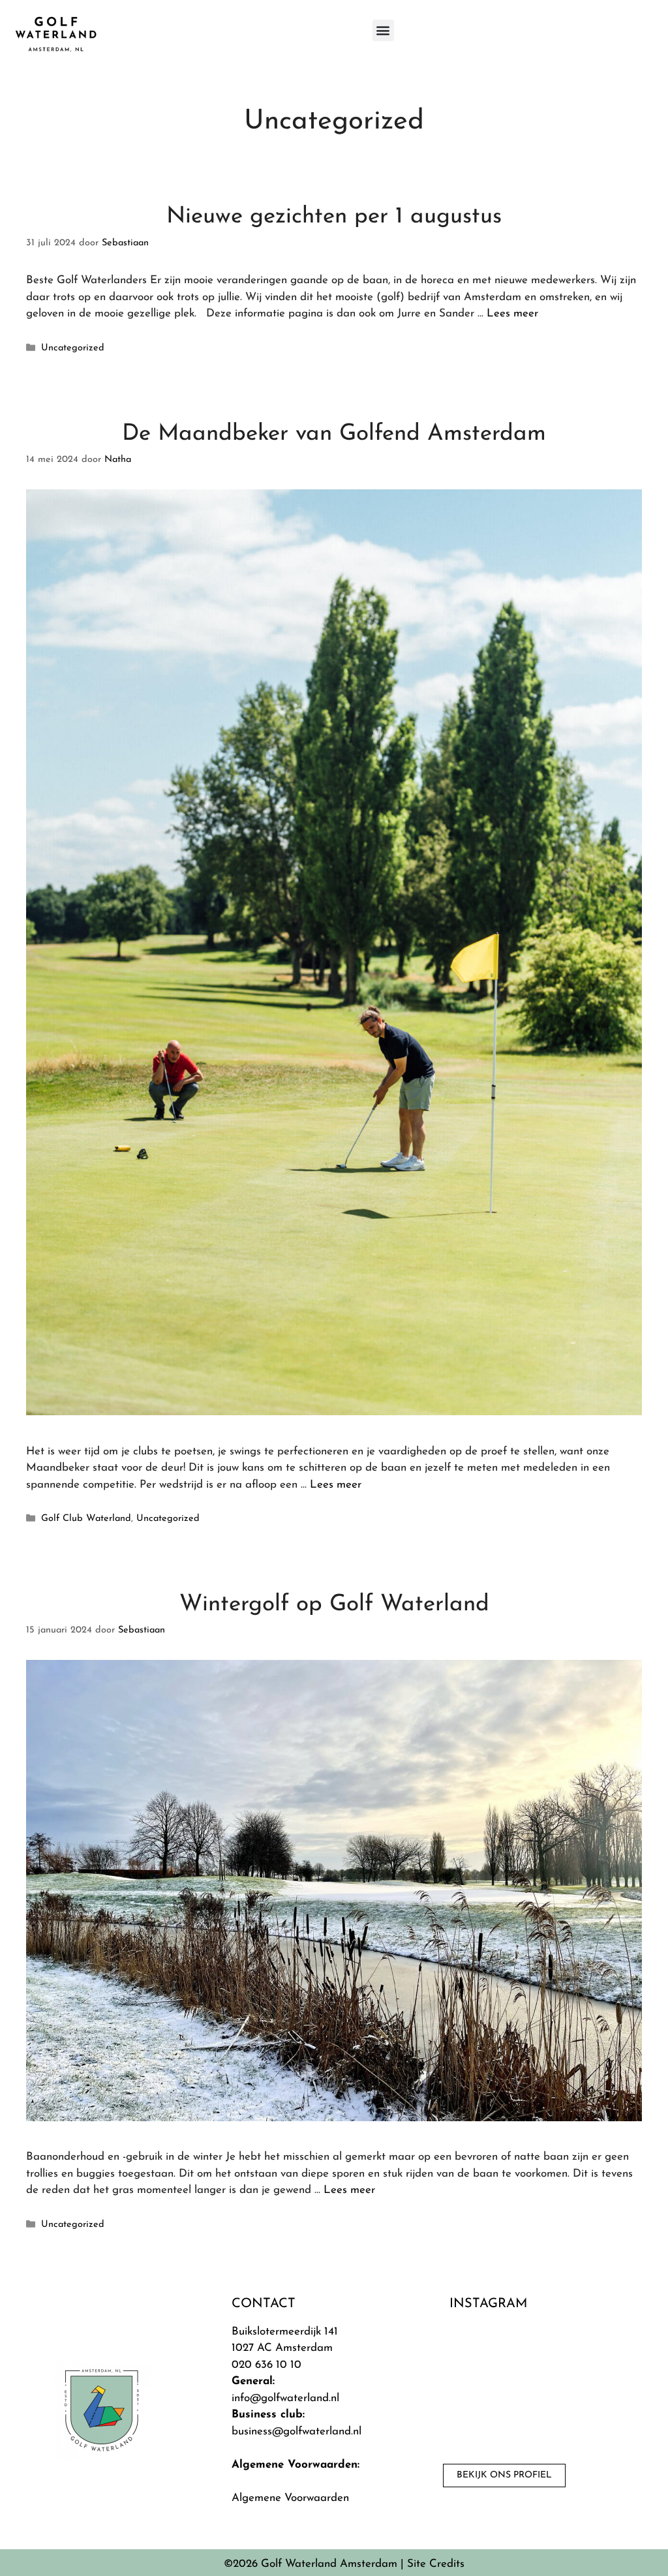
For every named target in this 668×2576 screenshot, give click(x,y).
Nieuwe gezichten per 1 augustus (334, 217)
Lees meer (512, 314)
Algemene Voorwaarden (290, 2498)
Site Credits (436, 2564)
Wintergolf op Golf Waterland (334, 1605)
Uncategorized (73, 348)
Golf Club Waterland (86, 1519)
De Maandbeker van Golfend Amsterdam (334, 434)
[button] (383, 30)
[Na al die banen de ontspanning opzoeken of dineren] (542, 2387)
